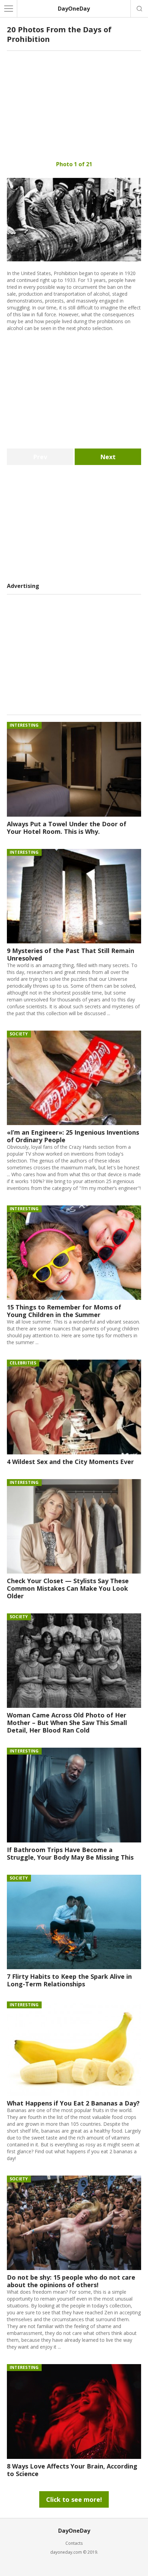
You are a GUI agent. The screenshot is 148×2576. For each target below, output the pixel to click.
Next (108, 457)
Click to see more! (74, 2499)
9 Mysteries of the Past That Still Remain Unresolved (71, 954)
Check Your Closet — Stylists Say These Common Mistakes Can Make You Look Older (68, 1588)
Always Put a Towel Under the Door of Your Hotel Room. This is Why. (67, 828)
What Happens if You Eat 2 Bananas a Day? (73, 2103)
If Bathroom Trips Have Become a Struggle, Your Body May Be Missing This (70, 1853)
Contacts (74, 2543)
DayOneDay (74, 9)
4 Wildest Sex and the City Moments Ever (70, 1462)
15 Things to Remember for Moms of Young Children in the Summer (64, 1311)
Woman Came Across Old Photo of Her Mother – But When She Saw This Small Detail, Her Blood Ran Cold (67, 1723)
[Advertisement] (74, 106)
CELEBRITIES (23, 1363)
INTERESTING (24, 725)
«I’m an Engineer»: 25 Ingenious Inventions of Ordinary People (73, 1136)
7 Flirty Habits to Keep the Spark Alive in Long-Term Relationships (69, 1980)
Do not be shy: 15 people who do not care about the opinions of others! (71, 2281)
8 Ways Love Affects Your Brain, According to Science (72, 2470)
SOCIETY (19, 1034)
